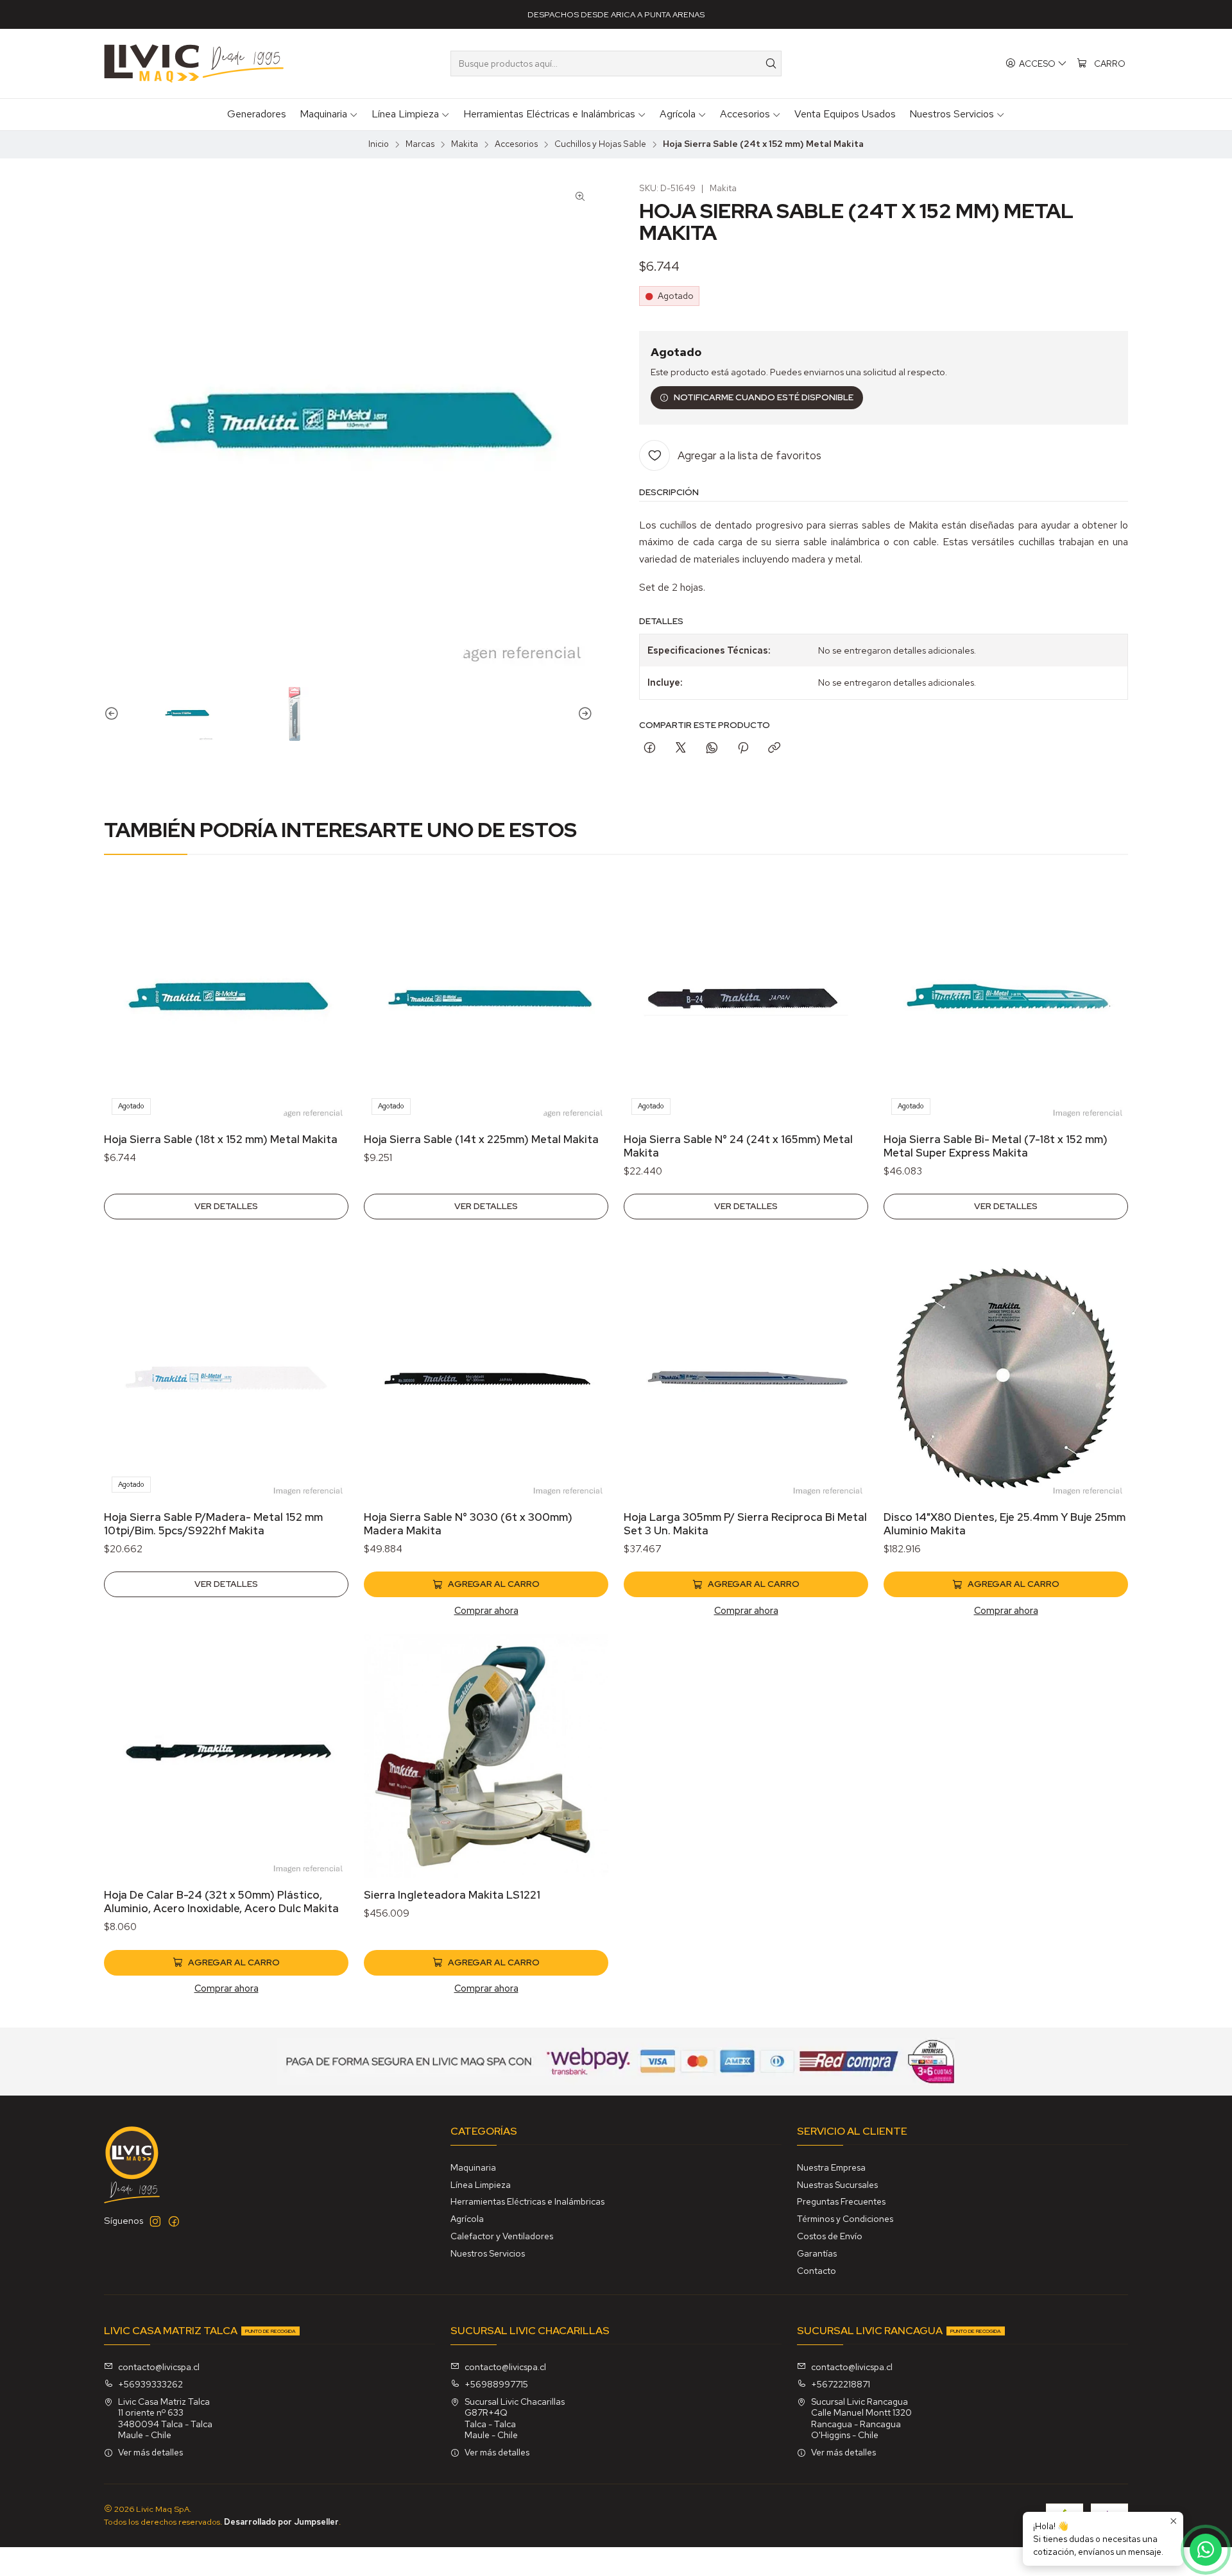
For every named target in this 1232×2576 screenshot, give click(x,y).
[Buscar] (771, 64)
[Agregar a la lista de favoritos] (325, 983)
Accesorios (516, 144)
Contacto (817, 2271)
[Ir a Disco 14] (1006, 1378)
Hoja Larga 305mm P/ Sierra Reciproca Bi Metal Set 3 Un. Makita (745, 1524)
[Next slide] (583, 714)
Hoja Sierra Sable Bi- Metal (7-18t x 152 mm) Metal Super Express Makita (996, 1146)
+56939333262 (150, 2384)
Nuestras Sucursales (837, 2185)
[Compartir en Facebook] (650, 749)
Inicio (379, 144)
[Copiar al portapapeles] (774, 749)
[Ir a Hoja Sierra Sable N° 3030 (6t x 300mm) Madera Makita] (486, 1378)
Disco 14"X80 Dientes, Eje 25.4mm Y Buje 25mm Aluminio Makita (1005, 1524)
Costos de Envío (830, 2236)
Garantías (817, 2253)
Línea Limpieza (481, 2185)
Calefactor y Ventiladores (502, 2236)
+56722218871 (841, 2384)
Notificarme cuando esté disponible (764, 397)
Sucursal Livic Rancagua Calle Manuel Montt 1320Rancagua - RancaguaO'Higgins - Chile (861, 2419)
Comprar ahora (486, 1610)
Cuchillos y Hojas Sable (600, 144)
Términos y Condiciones (845, 2219)
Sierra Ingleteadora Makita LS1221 (452, 1895)
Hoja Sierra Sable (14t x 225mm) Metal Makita (481, 1139)
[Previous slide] (114, 714)
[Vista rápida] (325, 1017)
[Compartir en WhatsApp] (712, 749)
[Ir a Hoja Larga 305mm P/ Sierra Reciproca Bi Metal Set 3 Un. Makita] (746, 1378)
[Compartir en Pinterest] (743, 749)
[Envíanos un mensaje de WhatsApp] (1206, 2550)
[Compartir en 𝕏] (681, 749)
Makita (465, 144)
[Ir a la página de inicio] (194, 64)
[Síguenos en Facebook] (174, 2221)
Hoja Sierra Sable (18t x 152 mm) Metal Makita (221, 1139)
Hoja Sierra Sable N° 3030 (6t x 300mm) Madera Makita (468, 1524)
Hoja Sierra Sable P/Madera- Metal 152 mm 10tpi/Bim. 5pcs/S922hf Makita (213, 1524)
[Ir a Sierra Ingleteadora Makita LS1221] (486, 1756)
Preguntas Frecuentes (841, 2201)
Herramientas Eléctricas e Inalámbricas (527, 2201)
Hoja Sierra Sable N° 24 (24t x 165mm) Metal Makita (738, 1146)
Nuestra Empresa (831, 2167)
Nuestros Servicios (488, 2253)
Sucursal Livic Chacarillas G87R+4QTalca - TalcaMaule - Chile (515, 2419)
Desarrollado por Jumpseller (281, 2522)
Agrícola (467, 2219)
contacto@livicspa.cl (159, 2367)
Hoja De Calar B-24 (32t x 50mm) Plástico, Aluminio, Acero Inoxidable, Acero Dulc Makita (221, 1902)
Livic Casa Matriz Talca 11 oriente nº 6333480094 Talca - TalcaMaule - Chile (165, 2419)
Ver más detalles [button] (150, 2452)
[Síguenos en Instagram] (155, 2221)
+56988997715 (496, 2384)
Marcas (420, 144)
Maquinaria (473, 2167)
